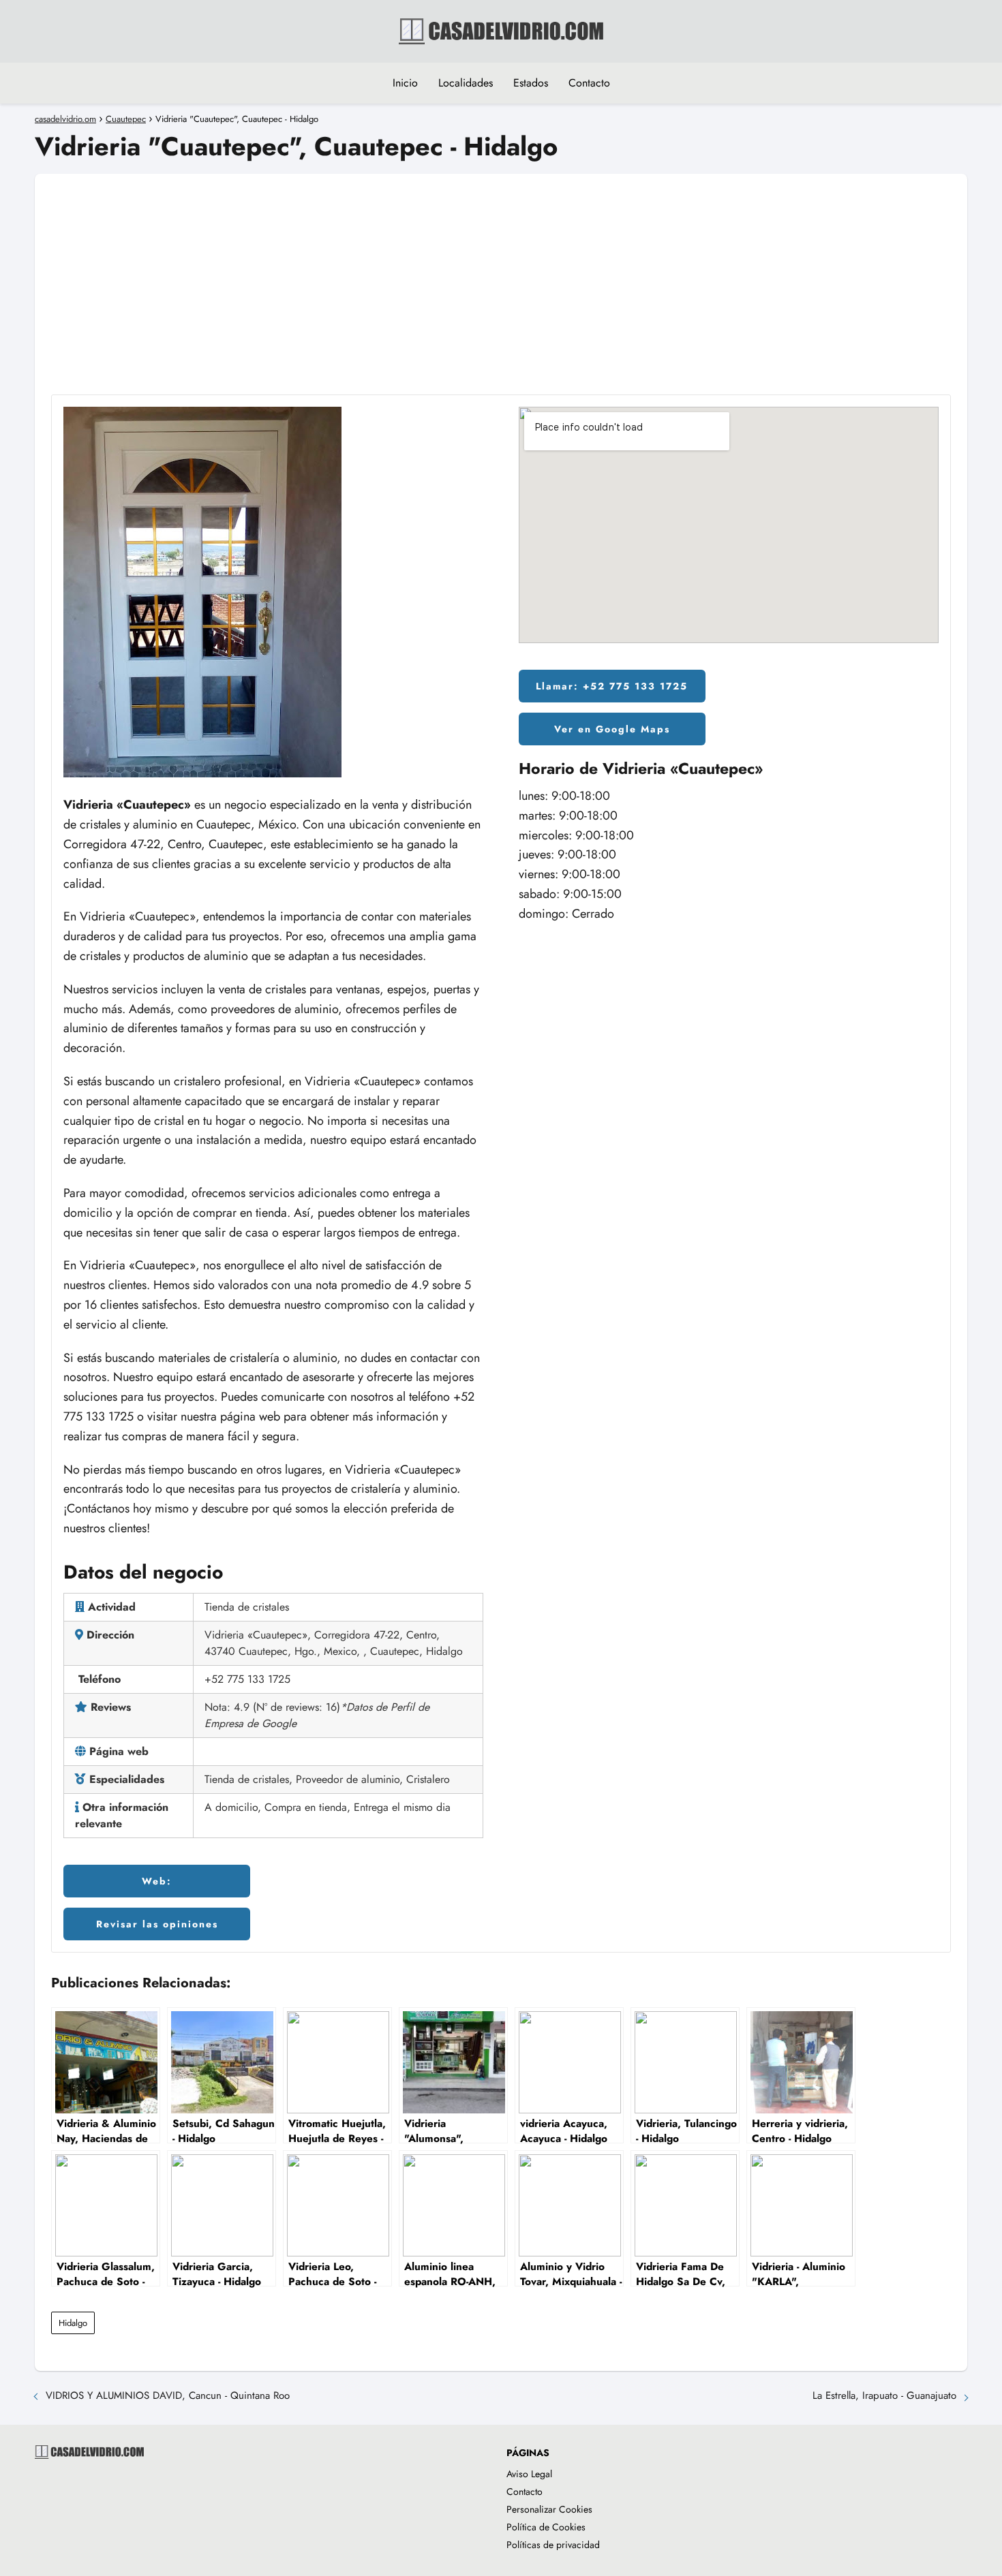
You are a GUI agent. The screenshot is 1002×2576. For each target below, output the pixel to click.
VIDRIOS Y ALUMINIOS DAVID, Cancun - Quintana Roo (168, 2395)
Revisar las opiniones (157, 1924)
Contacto (589, 83)
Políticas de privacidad (553, 2545)
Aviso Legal (529, 2474)
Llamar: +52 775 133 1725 (612, 686)
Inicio (405, 83)
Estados (531, 83)
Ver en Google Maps (612, 729)
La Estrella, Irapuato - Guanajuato (884, 2395)
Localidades (466, 83)
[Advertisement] (501, 269)
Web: (157, 1881)
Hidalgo (73, 2323)
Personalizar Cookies (549, 2509)
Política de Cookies (546, 2527)
